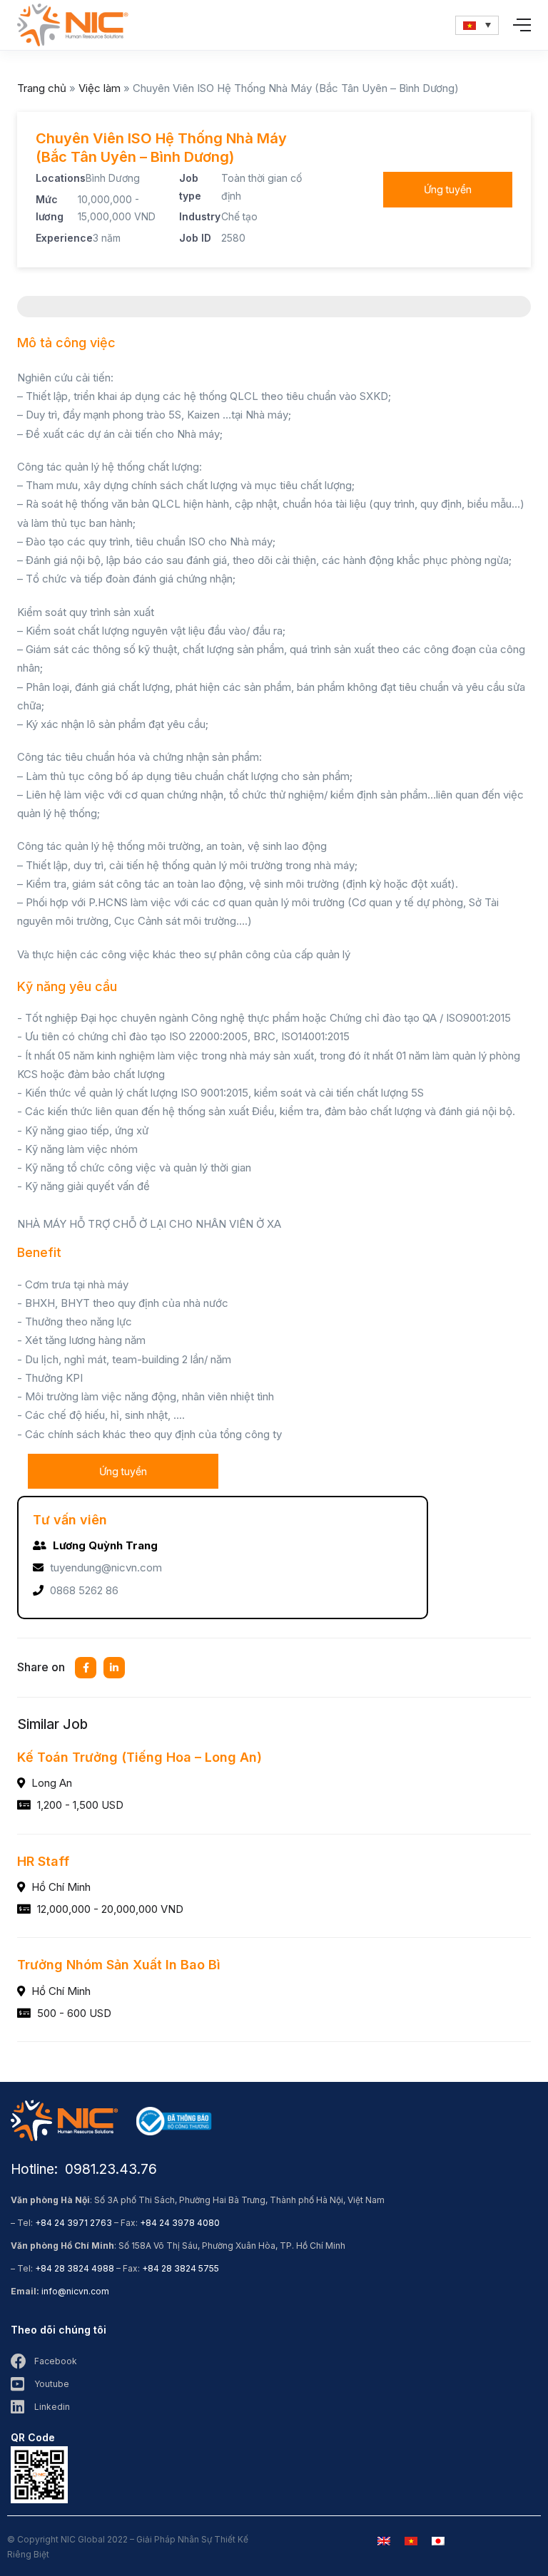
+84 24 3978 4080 (180, 2223)
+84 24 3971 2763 (73, 2223)
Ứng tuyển (448, 189)
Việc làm (100, 88)
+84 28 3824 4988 (75, 2268)
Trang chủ (42, 88)
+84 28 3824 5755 (181, 2268)
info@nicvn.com (75, 2291)
